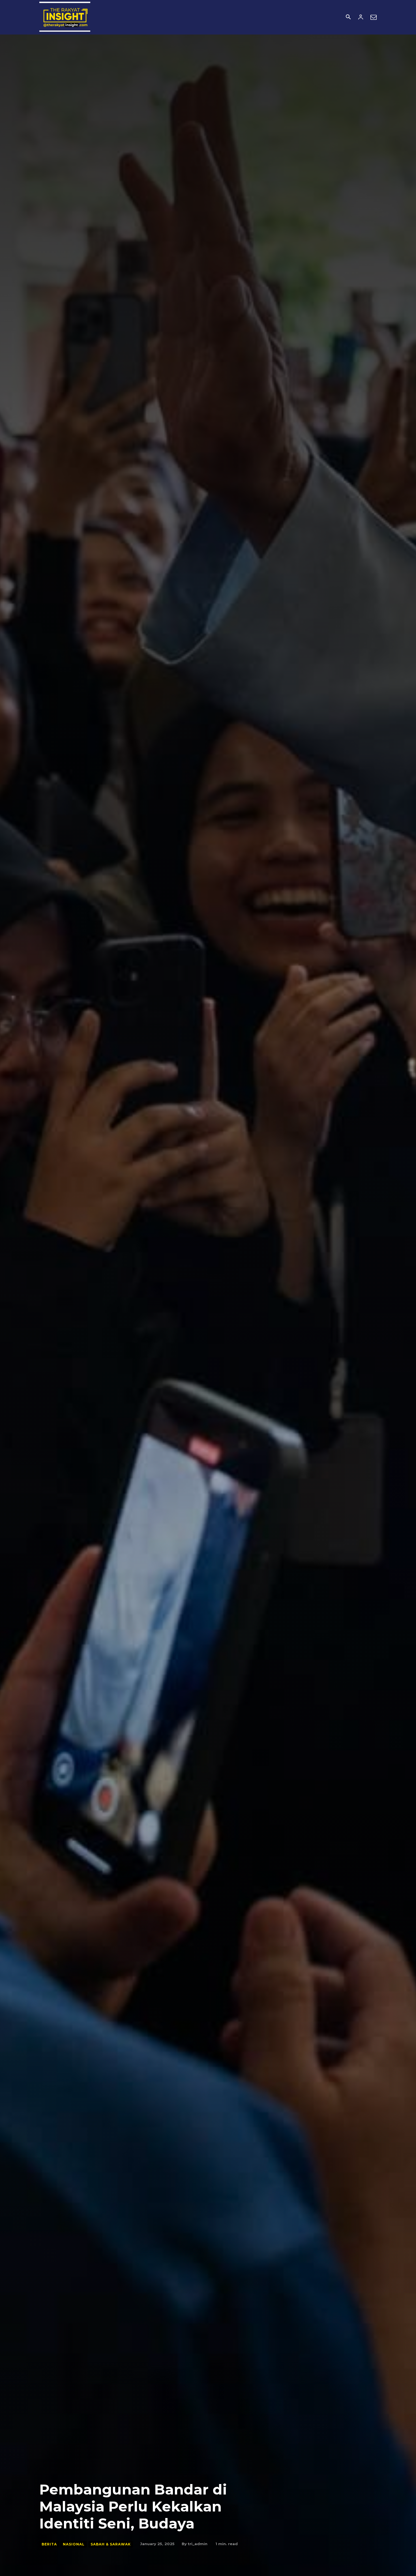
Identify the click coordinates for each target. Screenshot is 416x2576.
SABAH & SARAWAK (111, 2544)
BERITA (49, 2544)
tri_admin (198, 2544)
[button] (348, 18)
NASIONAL (74, 2544)
